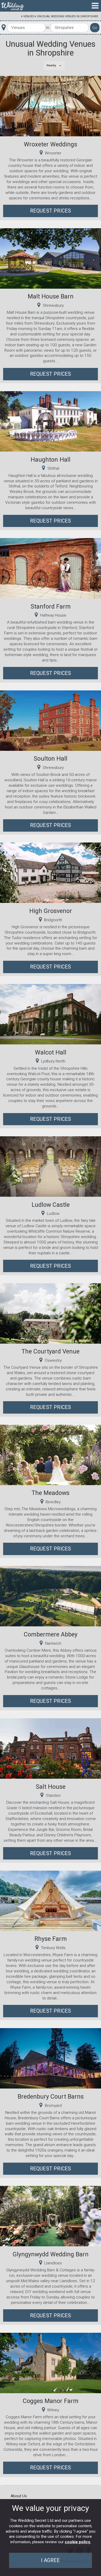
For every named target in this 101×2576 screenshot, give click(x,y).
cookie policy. (78, 2542)
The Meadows (51, 1493)
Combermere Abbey (51, 1634)
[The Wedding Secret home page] (13, 6)
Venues (29, 16)
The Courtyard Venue (51, 1351)
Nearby (51, 65)
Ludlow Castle (51, 1205)
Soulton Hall (51, 759)
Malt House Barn (51, 296)
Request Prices (51, 211)
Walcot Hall (51, 1052)
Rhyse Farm (51, 1939)
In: (48, 28)
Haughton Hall (51, 460)
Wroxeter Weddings (51, 144)
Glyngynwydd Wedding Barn (51, 2254)
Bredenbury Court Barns (51, 2097)
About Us (19, 2496)
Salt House (51, 1787)
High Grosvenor (51, 911)
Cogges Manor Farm (51, 2401)
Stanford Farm (51, 606)
